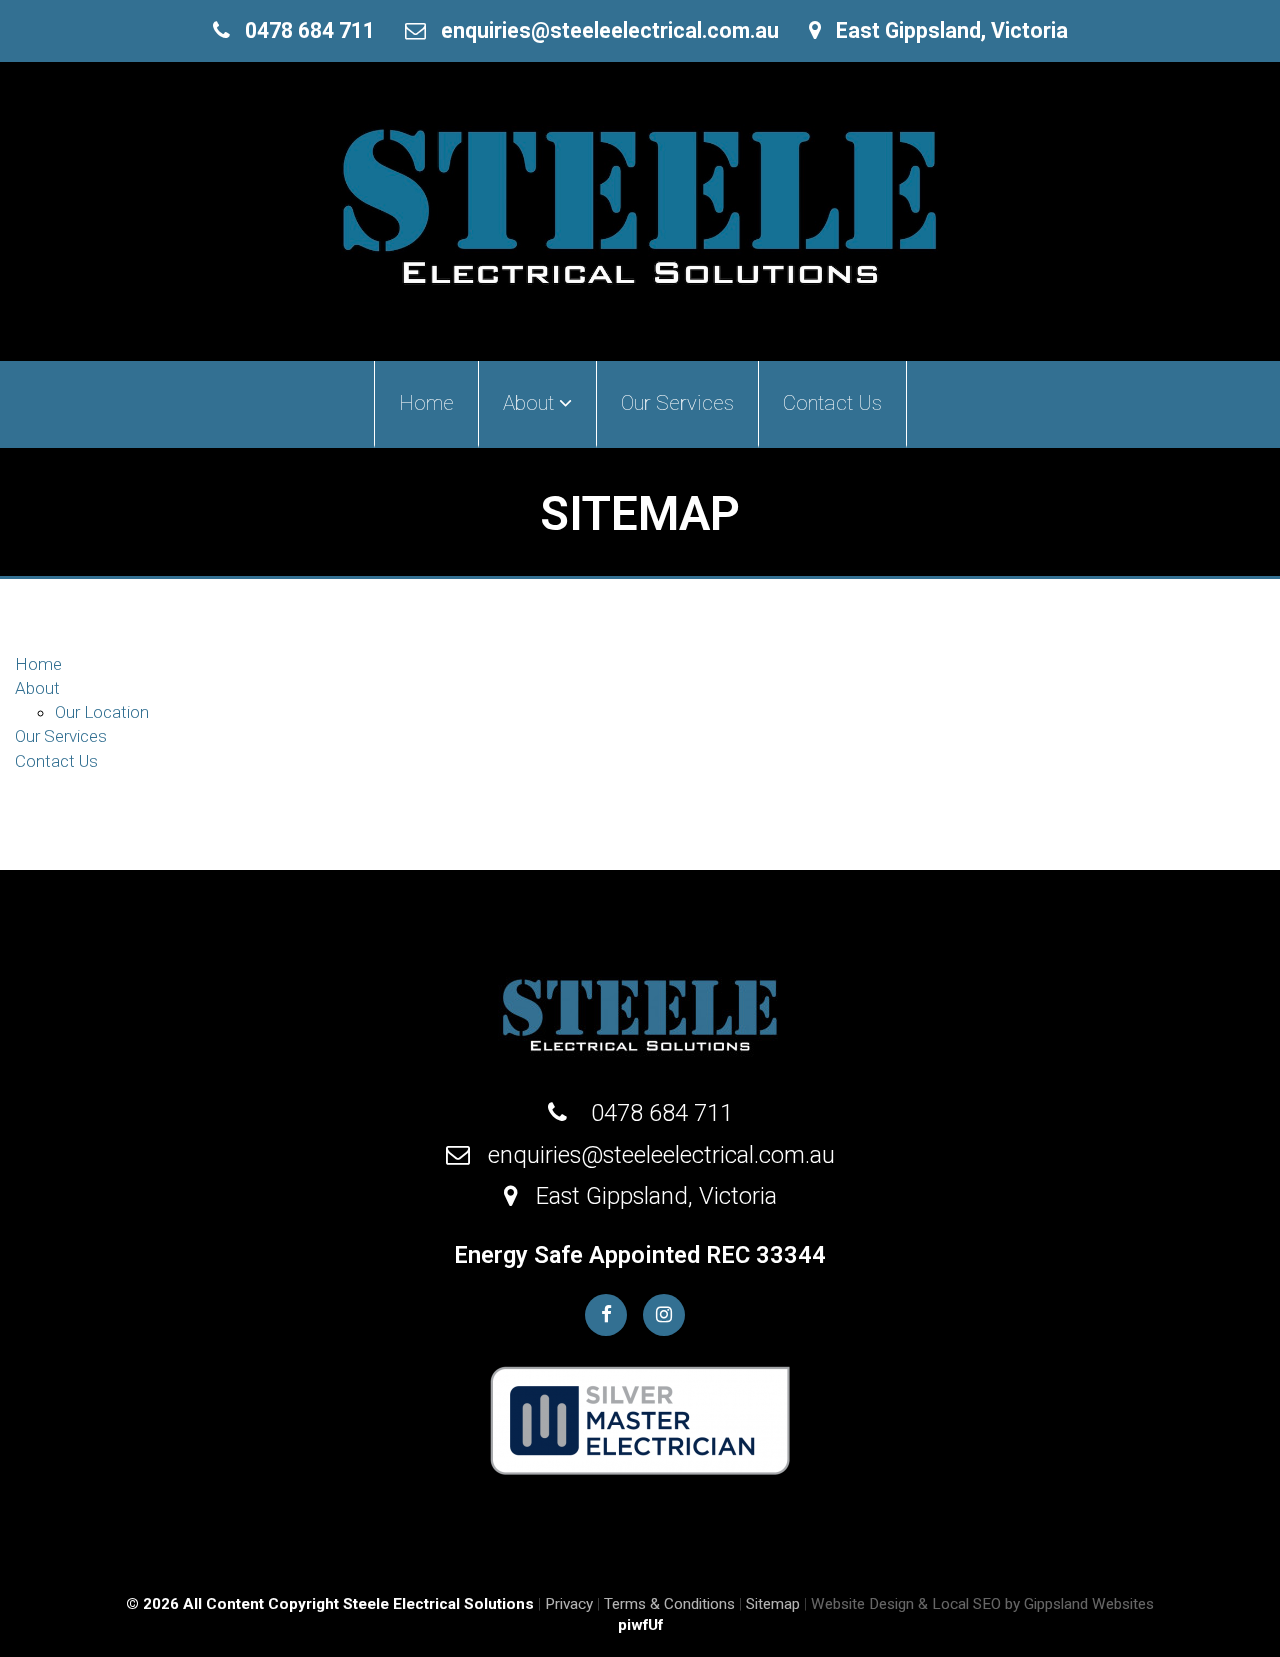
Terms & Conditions (669, 1604)
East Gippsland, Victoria (944, 30)
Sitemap (773, 1604)
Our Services (677, 403)
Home (426, 403)
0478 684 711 (302, 30)
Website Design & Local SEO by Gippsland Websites (982, 1604)
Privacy (569, 1604)
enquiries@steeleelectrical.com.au (602, 30)
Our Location (102, 712)
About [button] (531, 403)
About (37, 688)
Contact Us (832, 403)
